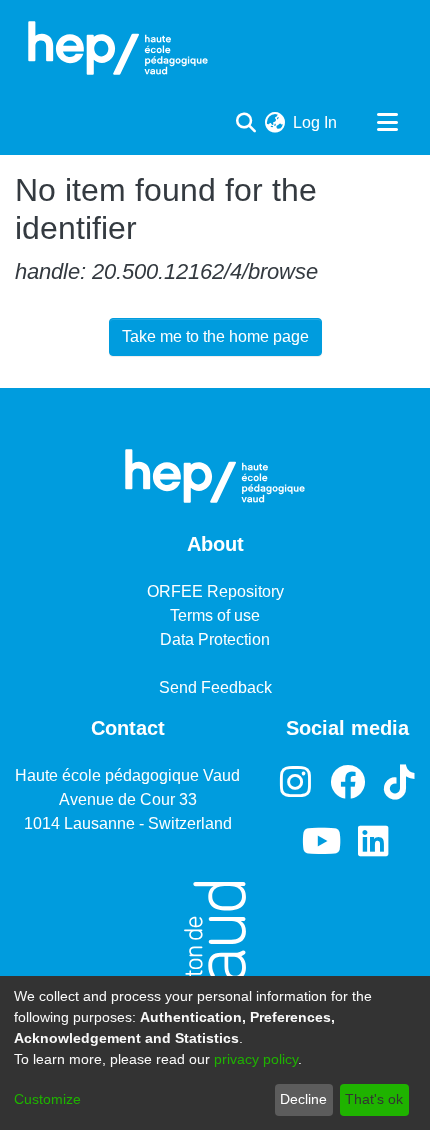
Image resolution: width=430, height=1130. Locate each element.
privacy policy (256, 1059)
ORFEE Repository (215, 591)
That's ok (374, 1099)
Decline (303, 1099)
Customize (47, 1099)
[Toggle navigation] (387, 123)
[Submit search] (245, 123)
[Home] (118, 48)
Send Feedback (215, 687)
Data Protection (215, 639)
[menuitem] (274, 123)
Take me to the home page (215, 336)
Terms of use (215, 615)
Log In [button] (316, 122)
